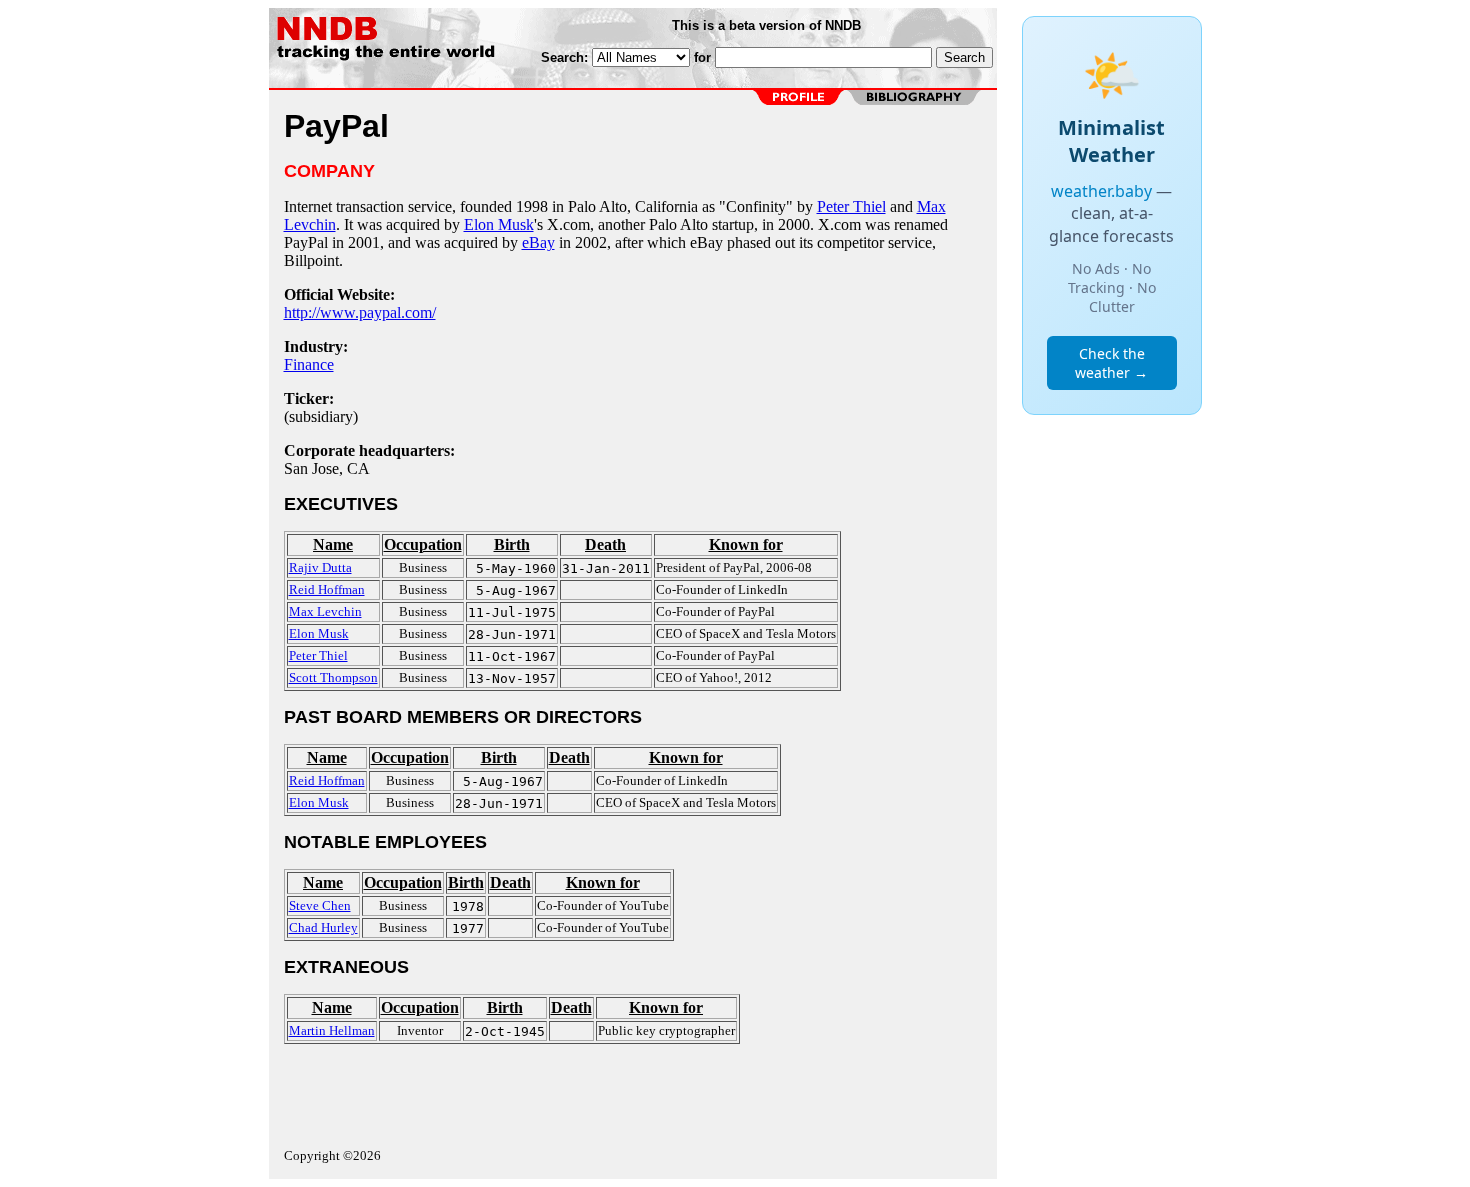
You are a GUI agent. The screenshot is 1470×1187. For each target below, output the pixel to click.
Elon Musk (499, 224)
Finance (309, 364)
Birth (512, 544)
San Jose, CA (327, 468)
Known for (746, 544)
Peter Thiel (851, 206)
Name (333, 544)
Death (605, 544)
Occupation (423, 544)
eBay (538, 242)
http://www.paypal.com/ (360, 312)
